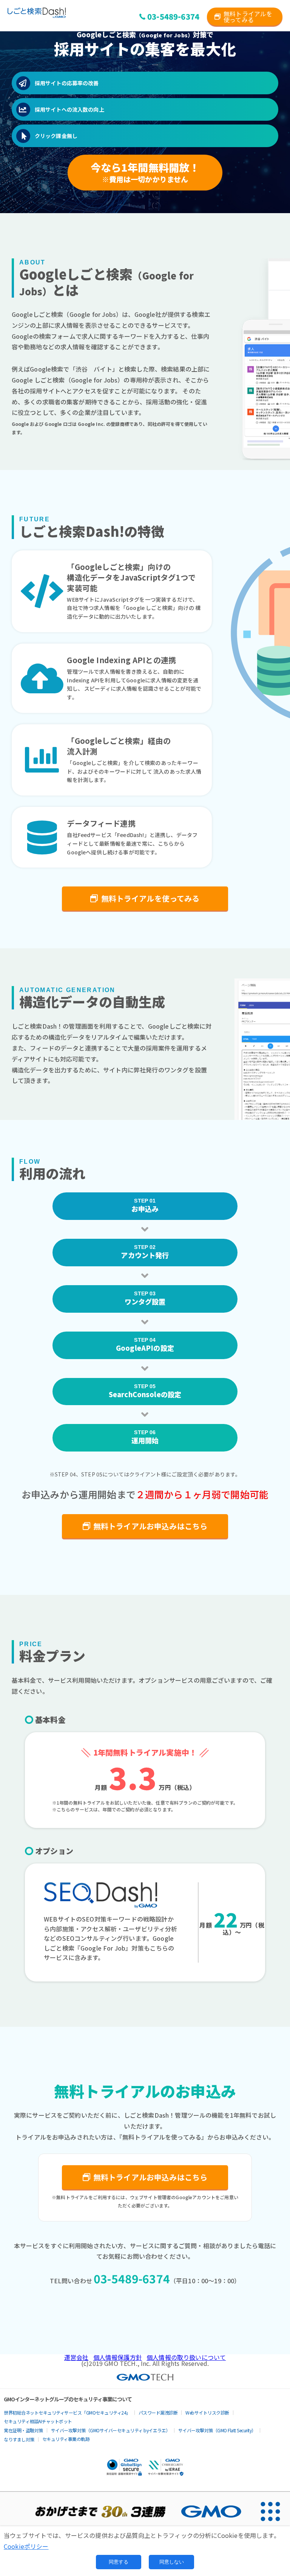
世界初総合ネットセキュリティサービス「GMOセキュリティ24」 (67, 2412)
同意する (119, 2562)
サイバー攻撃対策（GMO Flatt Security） (217, 2430)
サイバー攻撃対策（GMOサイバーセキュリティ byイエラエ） (111, 2430)
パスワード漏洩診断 (158, 2412)
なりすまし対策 (19, 2439)
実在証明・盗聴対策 (23, 2430)
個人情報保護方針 (118, 2357)
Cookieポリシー (26, 2546)
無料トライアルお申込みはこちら (150, 1526)
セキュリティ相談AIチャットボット (38, 2421)
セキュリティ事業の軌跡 (66, 2439)
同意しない (172, 2562)
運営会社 (76, 2357)
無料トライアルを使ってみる (248, 17)
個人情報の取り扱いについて (186, 2357)
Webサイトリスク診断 (207, 2412)
